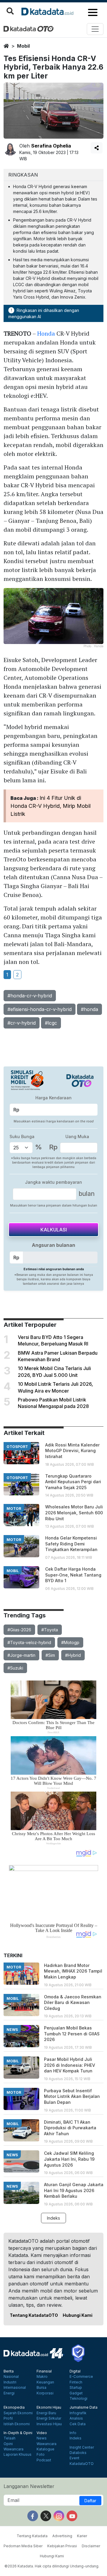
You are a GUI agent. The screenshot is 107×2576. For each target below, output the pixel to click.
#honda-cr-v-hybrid (30, 996)
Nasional (11, 2377)
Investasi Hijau (49, 2424)
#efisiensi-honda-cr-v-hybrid (40, 1009)
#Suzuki (15, 1668)
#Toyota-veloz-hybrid (29, 1642)
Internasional (15, 2388)
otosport (17, 1447)
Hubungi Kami (78, 2315)
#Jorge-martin (21, 1655)
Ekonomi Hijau (49, 2407)
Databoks (78, 2453)
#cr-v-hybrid (22, 1023)
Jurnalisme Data (84, 2407)
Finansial (44, 2371)
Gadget (76, 2393)
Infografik (78, 2413)
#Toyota (50, 1630)
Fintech (76, 2382)
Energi (9, 2393)
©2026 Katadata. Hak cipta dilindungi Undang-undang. (52, 2566)
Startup (76, 2388)
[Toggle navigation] (95, 29)
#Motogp (70, 1642)
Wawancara (14, 2449)
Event (74, 2458)
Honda (46, 333)
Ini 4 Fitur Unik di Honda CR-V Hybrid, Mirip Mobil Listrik (51, 806)
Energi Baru (46, 2413)
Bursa (41, 2388)
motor (14, 1509)
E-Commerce (81, 2377)
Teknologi (78, 2399)
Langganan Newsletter (29, 2486)
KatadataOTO (82, 2464)
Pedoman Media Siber (23, 2546)
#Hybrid (73, 1655)
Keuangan (45, 2382)
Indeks (53, 2218)
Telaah (10, 2438)
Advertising (62, 2536)
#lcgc (51, 1023)
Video (42, 2433)
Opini (8, 2444)
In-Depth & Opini (18, 2433)
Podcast (44, 2460)
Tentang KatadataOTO (34, 2315)
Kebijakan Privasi (62, 2546)
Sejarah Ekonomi (18, 2413)
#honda (89, 1009)
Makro (42, 2377)
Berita (9, 2371)
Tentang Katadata (32, 2536)
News (42, 2438)
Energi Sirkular (49, 2418)
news (12, 2030)
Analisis (76, 2418)
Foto (41, 2455)
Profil (8, 2418)
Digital (75, 2371)
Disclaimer (91, 2546)
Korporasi (45, 2393)
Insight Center (82, 2447)
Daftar (90, 2501)
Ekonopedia (14, 2407)
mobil (23, 46)
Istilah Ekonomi (17, 2424)
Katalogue (45, 2449)
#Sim (50, 1655)
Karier (82, 2536)
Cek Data (78, 2424)
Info (73, 2433)
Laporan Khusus (18, 2455)
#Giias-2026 (19, 1630)
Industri (10, 2382)
